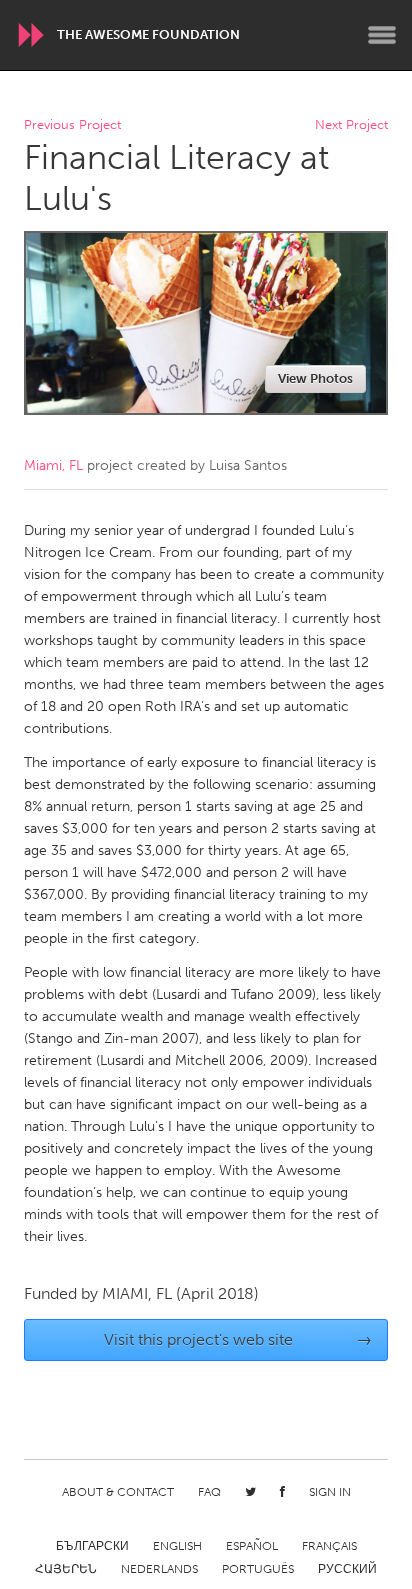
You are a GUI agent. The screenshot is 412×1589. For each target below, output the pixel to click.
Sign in (330, 1492)
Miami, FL (53, 465)
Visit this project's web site (238, 1339)
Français (329, 1546)
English (177, 1546)
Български (92, 1546)
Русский (347, 1569)
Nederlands (159, 1569)
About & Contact (118, 1492)
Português (258, 1569)
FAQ (209, 1492)
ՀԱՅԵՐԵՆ (66, 1569)
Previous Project (72, 125)
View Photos (315, 378)
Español (252, 1546)
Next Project (351, 125)
